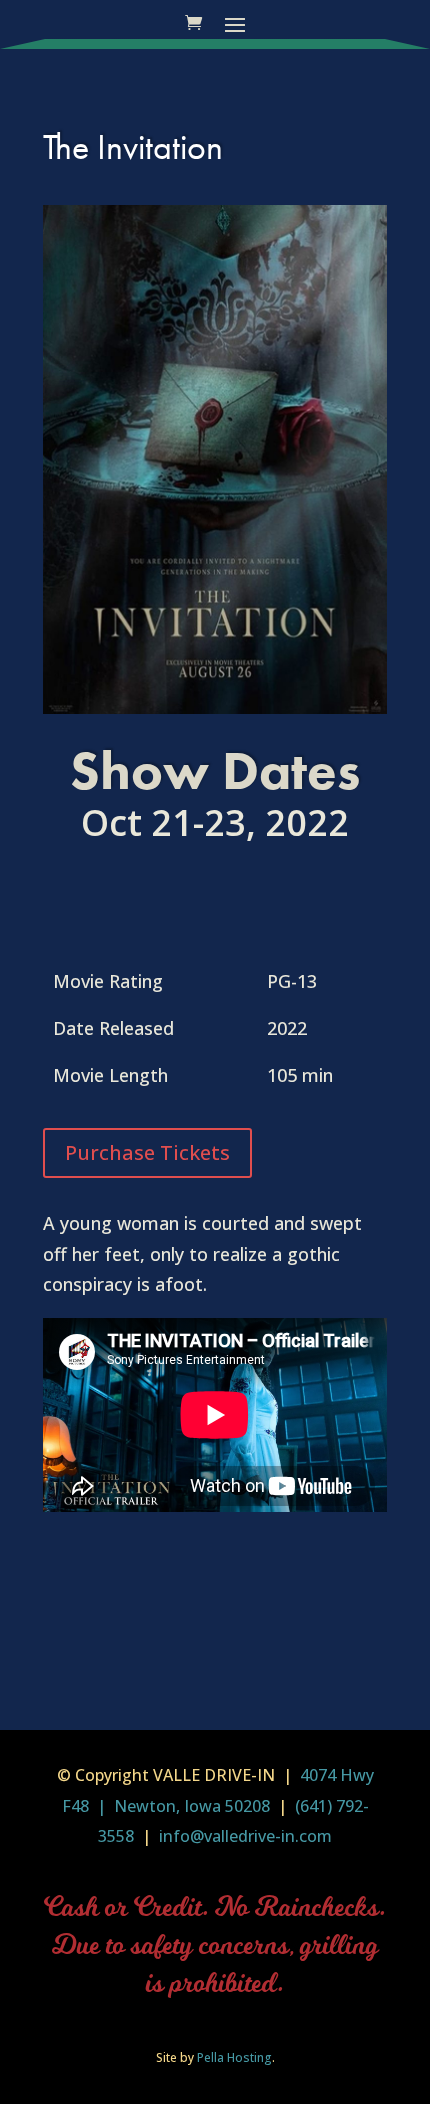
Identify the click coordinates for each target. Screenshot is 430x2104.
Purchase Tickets (147, 1152)
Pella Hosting (234, 2057)
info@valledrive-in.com (243, 1836)
